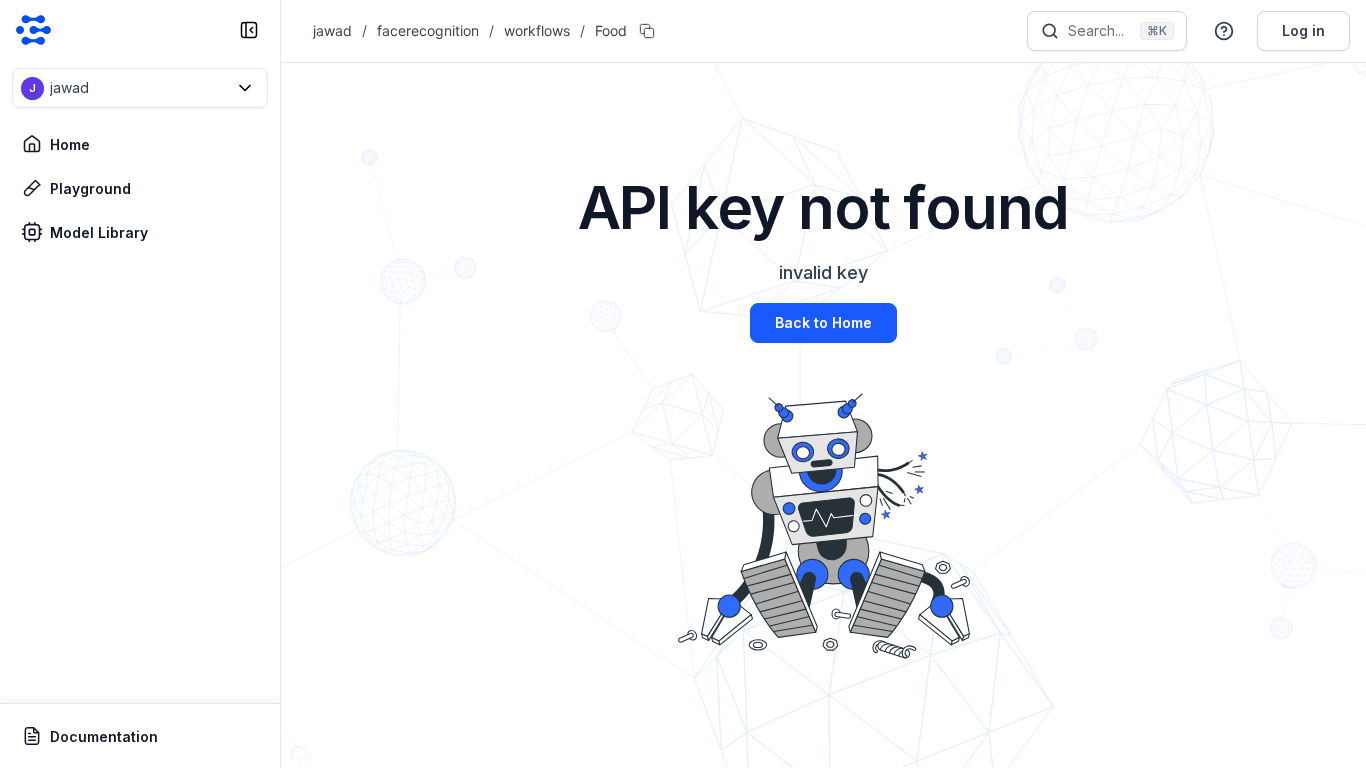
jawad (332, 30)
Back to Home (823, 322)
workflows (537, 30)
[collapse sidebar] (249, 30)
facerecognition (428, 30)
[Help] (1224, 31)
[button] (140, 88)
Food (611, 30)
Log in (1303, 30)
